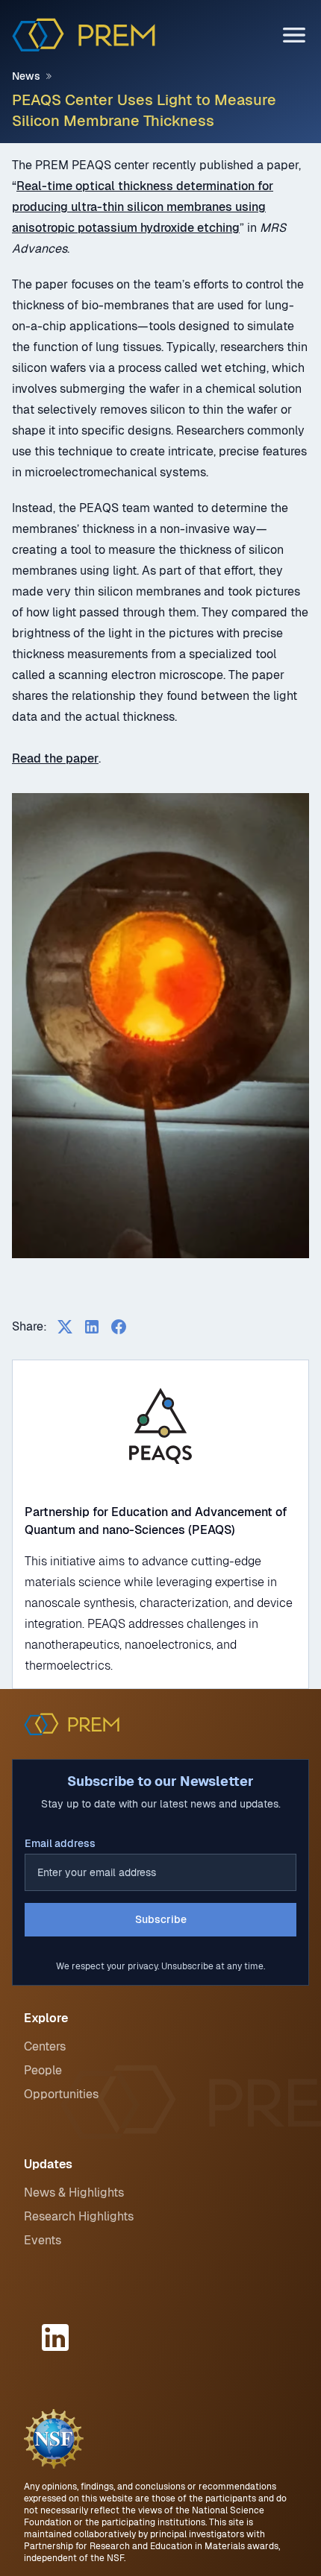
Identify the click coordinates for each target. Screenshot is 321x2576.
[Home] (84, 35)
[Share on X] (65, 1327)
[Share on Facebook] (119, 1327)
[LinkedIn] (57, 2337)
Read (27, 758)
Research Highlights (79, 2216)
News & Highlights (74, 2193)
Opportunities (61, 2094)
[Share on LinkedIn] (92, 1327)
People (43, 2070)
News (26, 76)
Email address (60, 1843)
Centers (45, 2046)
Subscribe (161, 1919)
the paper (70, 758)
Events (43, 2240)
